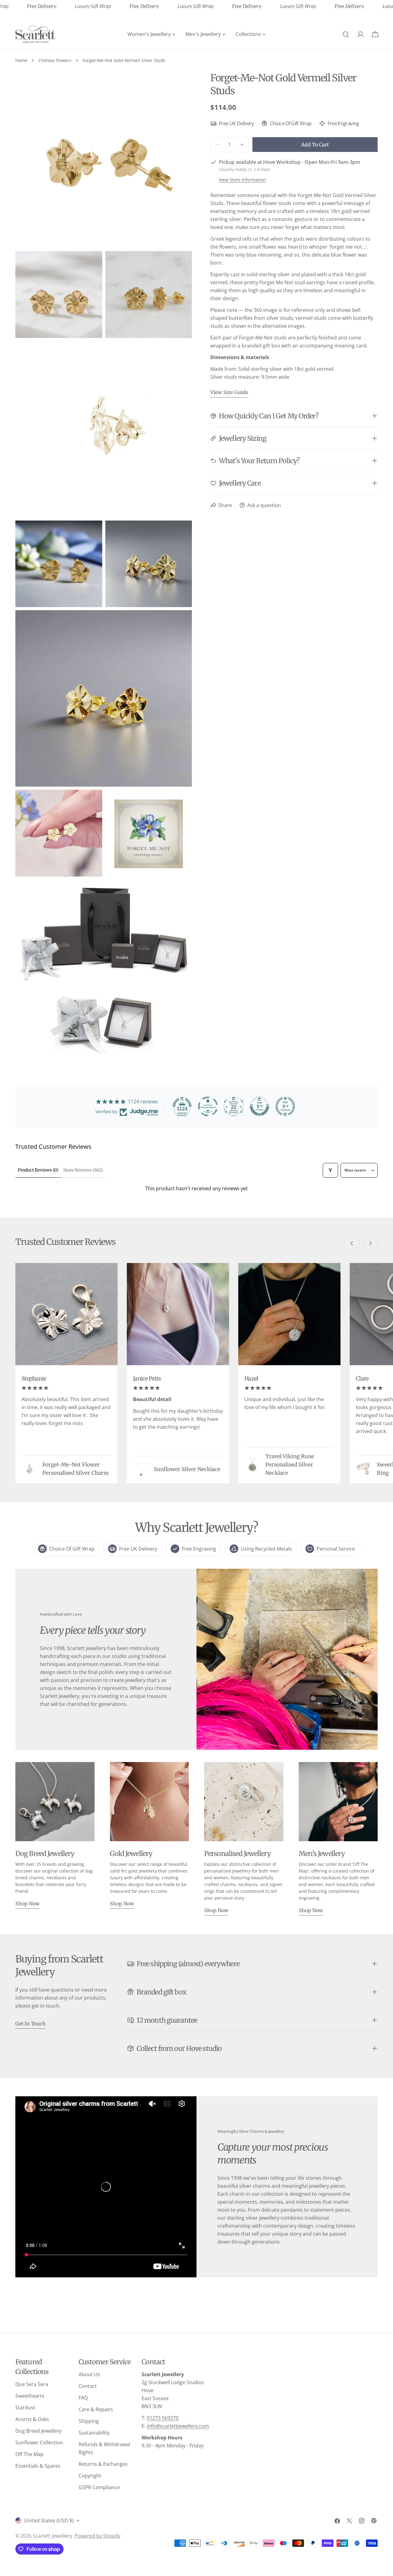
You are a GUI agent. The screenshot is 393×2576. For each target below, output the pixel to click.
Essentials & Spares (38, 2466)
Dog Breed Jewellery (38, 2431)
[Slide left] (352, 1243)
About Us (89, 2374)
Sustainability (94, 2433)
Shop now (27, 1904)
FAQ (83, 2398)
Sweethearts (30, 2396)
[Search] (346, 34)
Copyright (90, 2476)
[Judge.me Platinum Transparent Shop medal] (208, 1106)
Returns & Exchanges (103, 2464)
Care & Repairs (96, 2409)
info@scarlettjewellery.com (178, 2426)
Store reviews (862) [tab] (83, 1170)
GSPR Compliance (99, 2487)
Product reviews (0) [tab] (38, 1170)
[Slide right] (370, 1243)
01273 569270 (163, 2418)
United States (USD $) (49, 2520)
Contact (88, 2386)
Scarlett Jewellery (53, 2536)
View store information (242, 180)
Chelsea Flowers (55, 60)
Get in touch (31, 2024)
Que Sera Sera (32, 2384)
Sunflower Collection (39, 2442)
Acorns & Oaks (32, 2419)
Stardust (25, 2407)
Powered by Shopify (97, 2536)
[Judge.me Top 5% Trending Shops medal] (285, 1106)
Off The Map (29, 2454)
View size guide (229, 392)
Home (21, 60)
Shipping (89, 2421)
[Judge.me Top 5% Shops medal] (259, 1106)
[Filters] (330, 1170)
